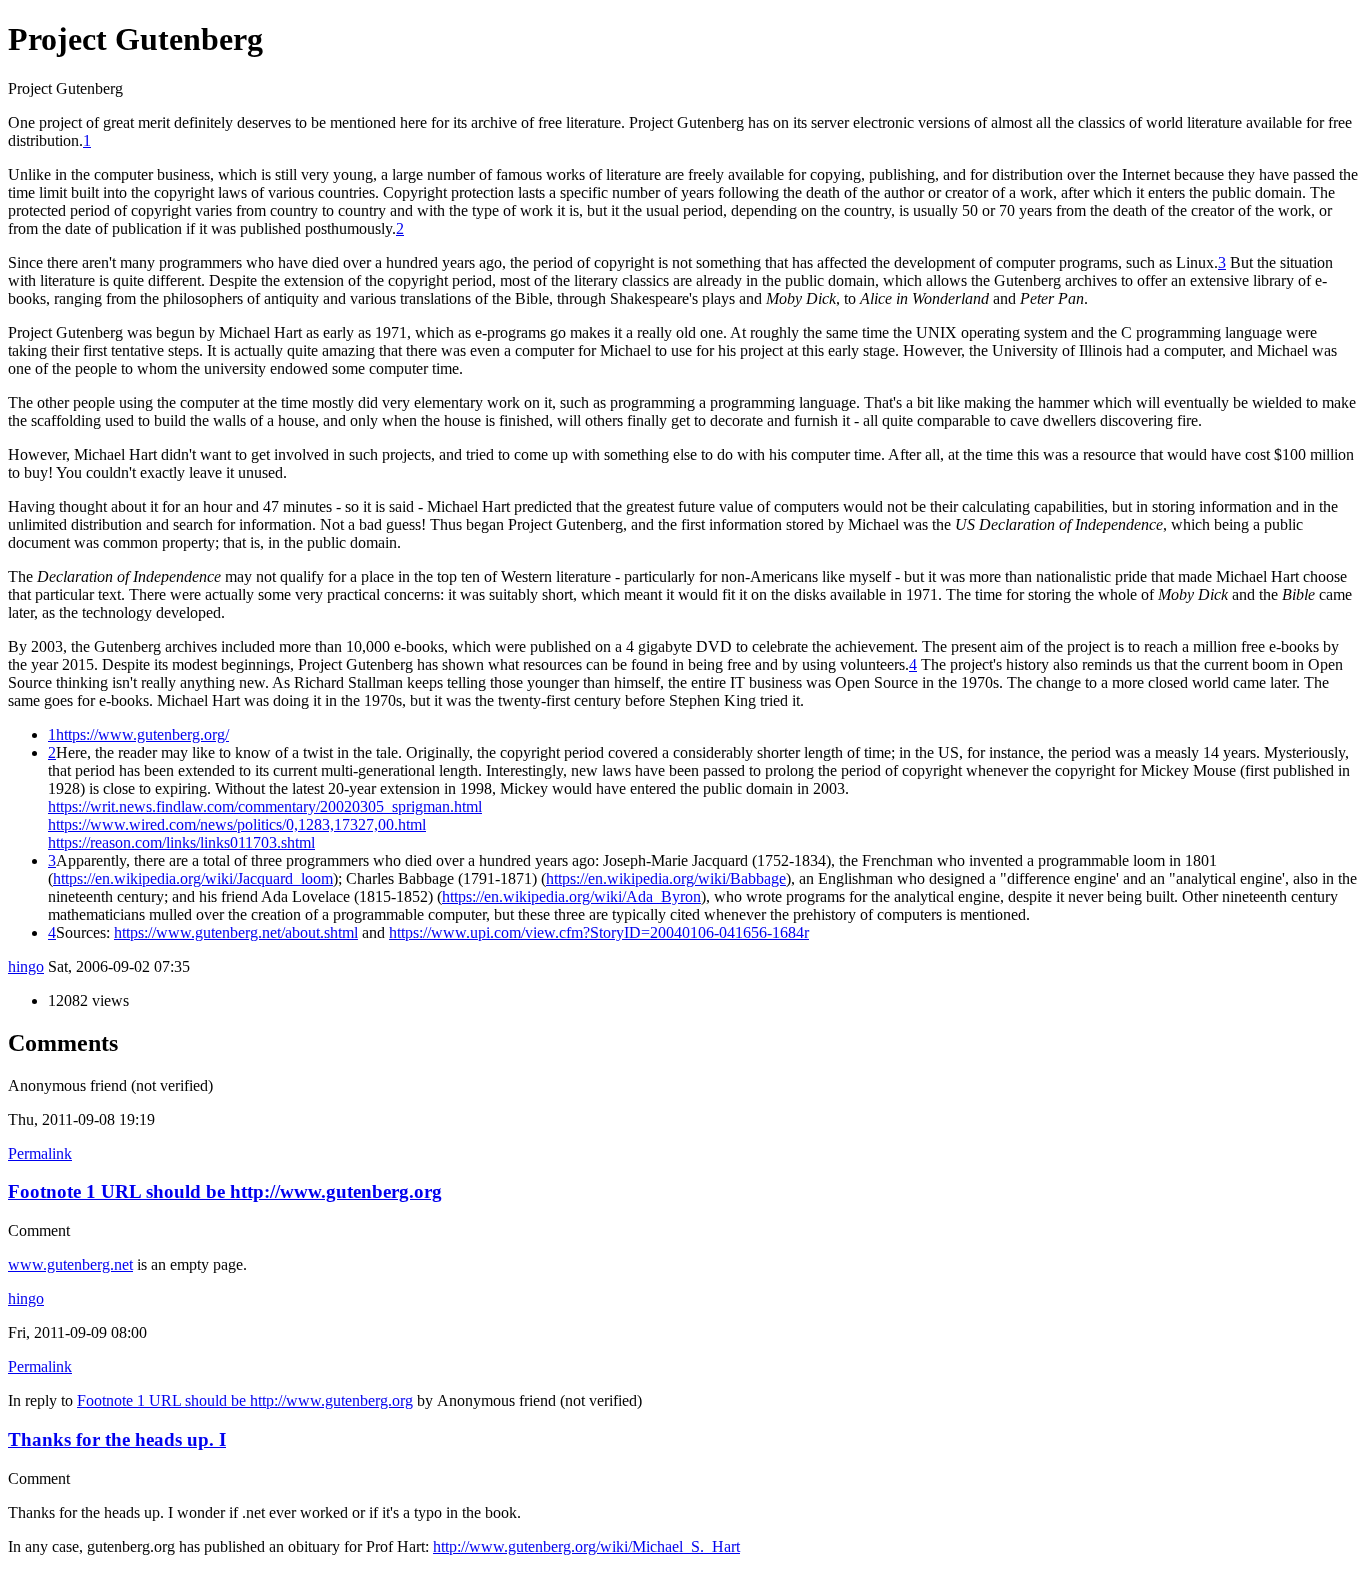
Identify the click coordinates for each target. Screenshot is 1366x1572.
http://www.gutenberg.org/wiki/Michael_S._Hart (586, 1546)
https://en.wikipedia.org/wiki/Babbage (666, 878)
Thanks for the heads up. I (117, 1439)
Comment (39, 1230)
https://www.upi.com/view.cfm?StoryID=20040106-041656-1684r (599, 932)
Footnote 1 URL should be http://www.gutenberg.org (225, 1191)
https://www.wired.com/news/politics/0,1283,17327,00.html (237, 824)
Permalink (40, 1153)
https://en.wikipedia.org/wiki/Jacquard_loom (193, 878)
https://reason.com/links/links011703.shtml (181, 842)
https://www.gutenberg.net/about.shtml (236, 932)
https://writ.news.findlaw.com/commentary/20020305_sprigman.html (265, 806)
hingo (26, 966)
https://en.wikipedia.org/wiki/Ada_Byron (571, 896)
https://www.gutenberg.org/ (142, 734)
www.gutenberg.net (70, 1264)
